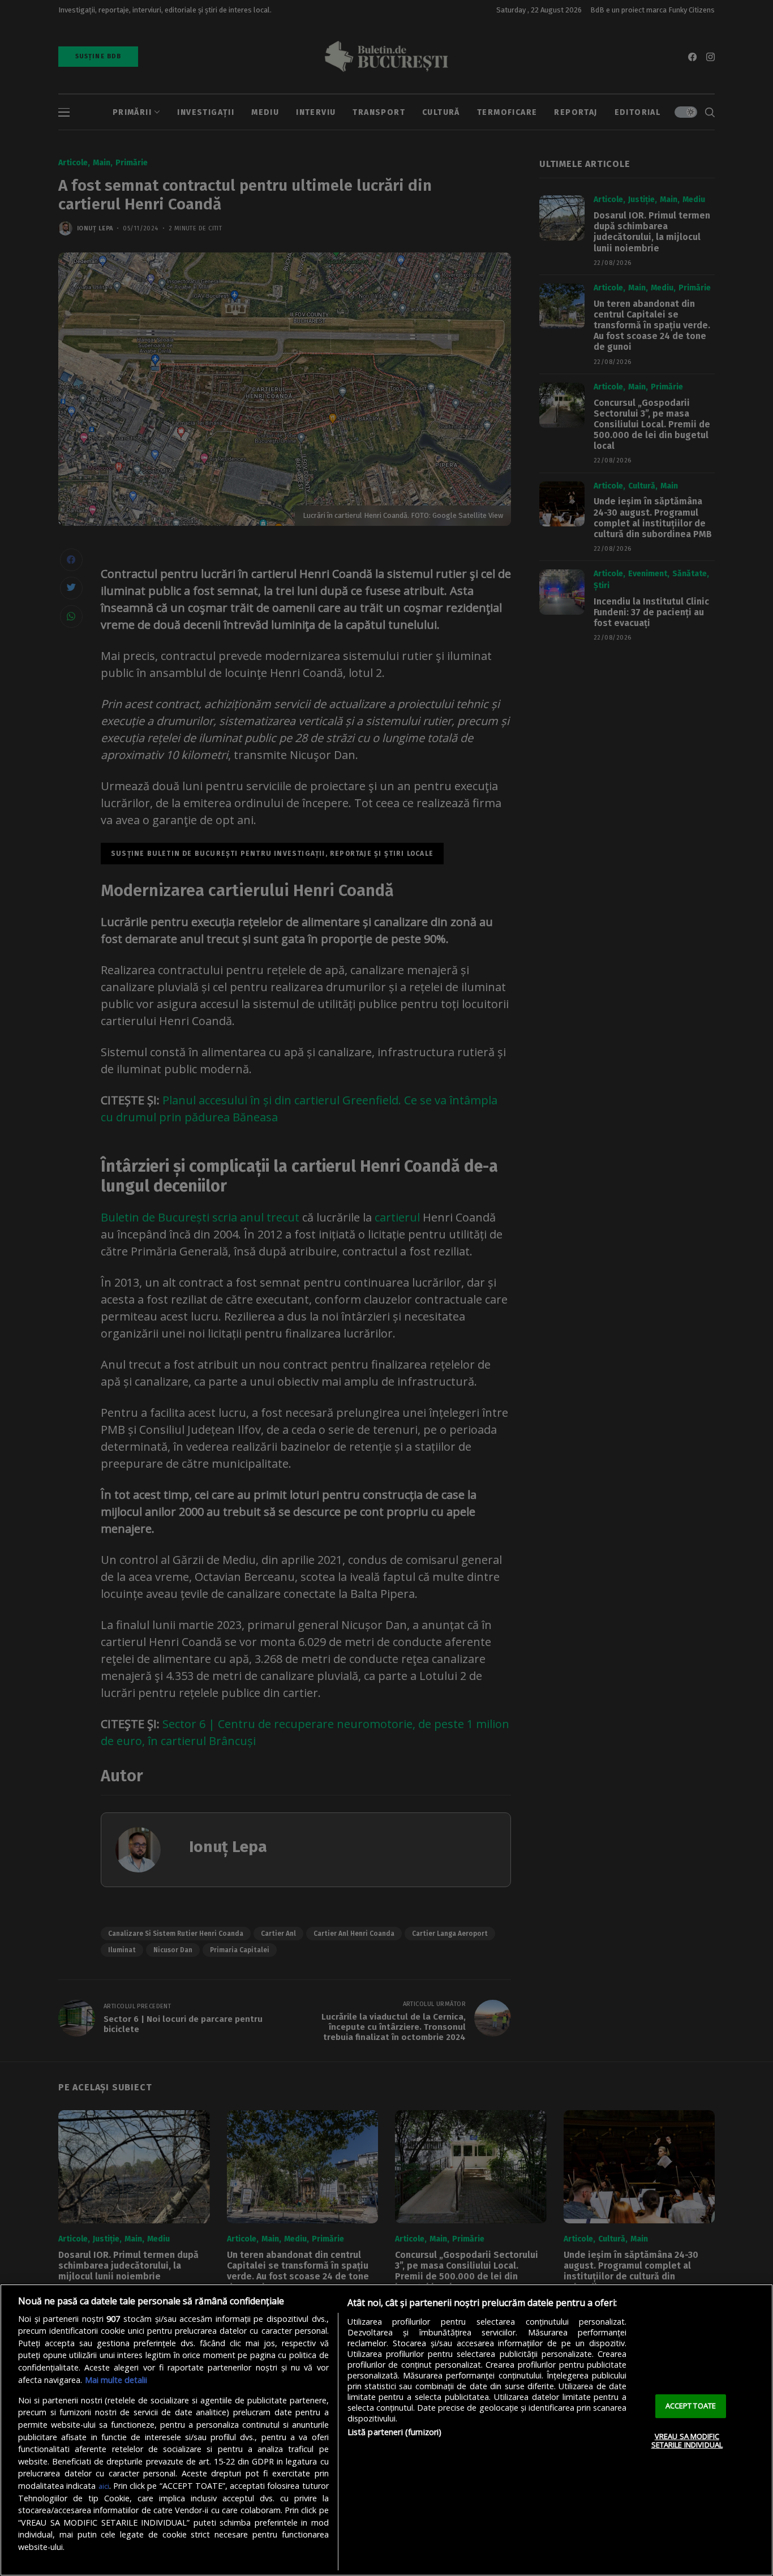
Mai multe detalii (116, 2380)
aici (104, 2486)
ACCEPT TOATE (691, 2406)
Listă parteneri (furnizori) (395, 2432)
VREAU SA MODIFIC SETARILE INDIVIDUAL (687, 2441)
